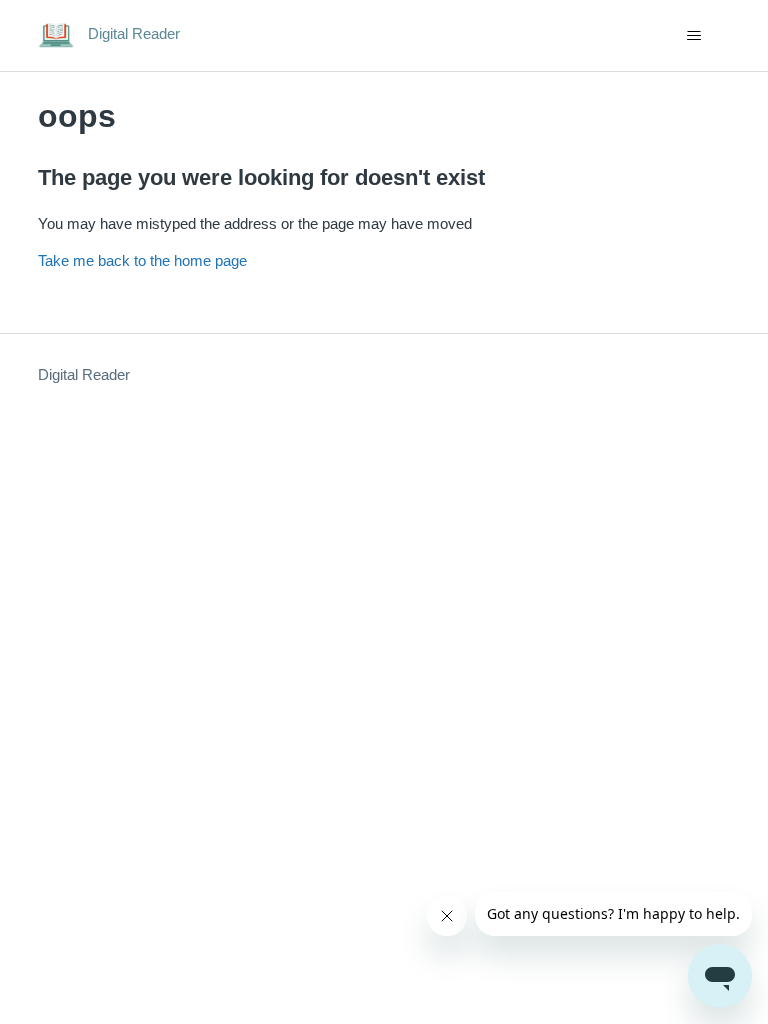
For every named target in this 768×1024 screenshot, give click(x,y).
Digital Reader (84, 374)
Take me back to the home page (142, 260)
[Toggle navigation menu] (694, 36)
